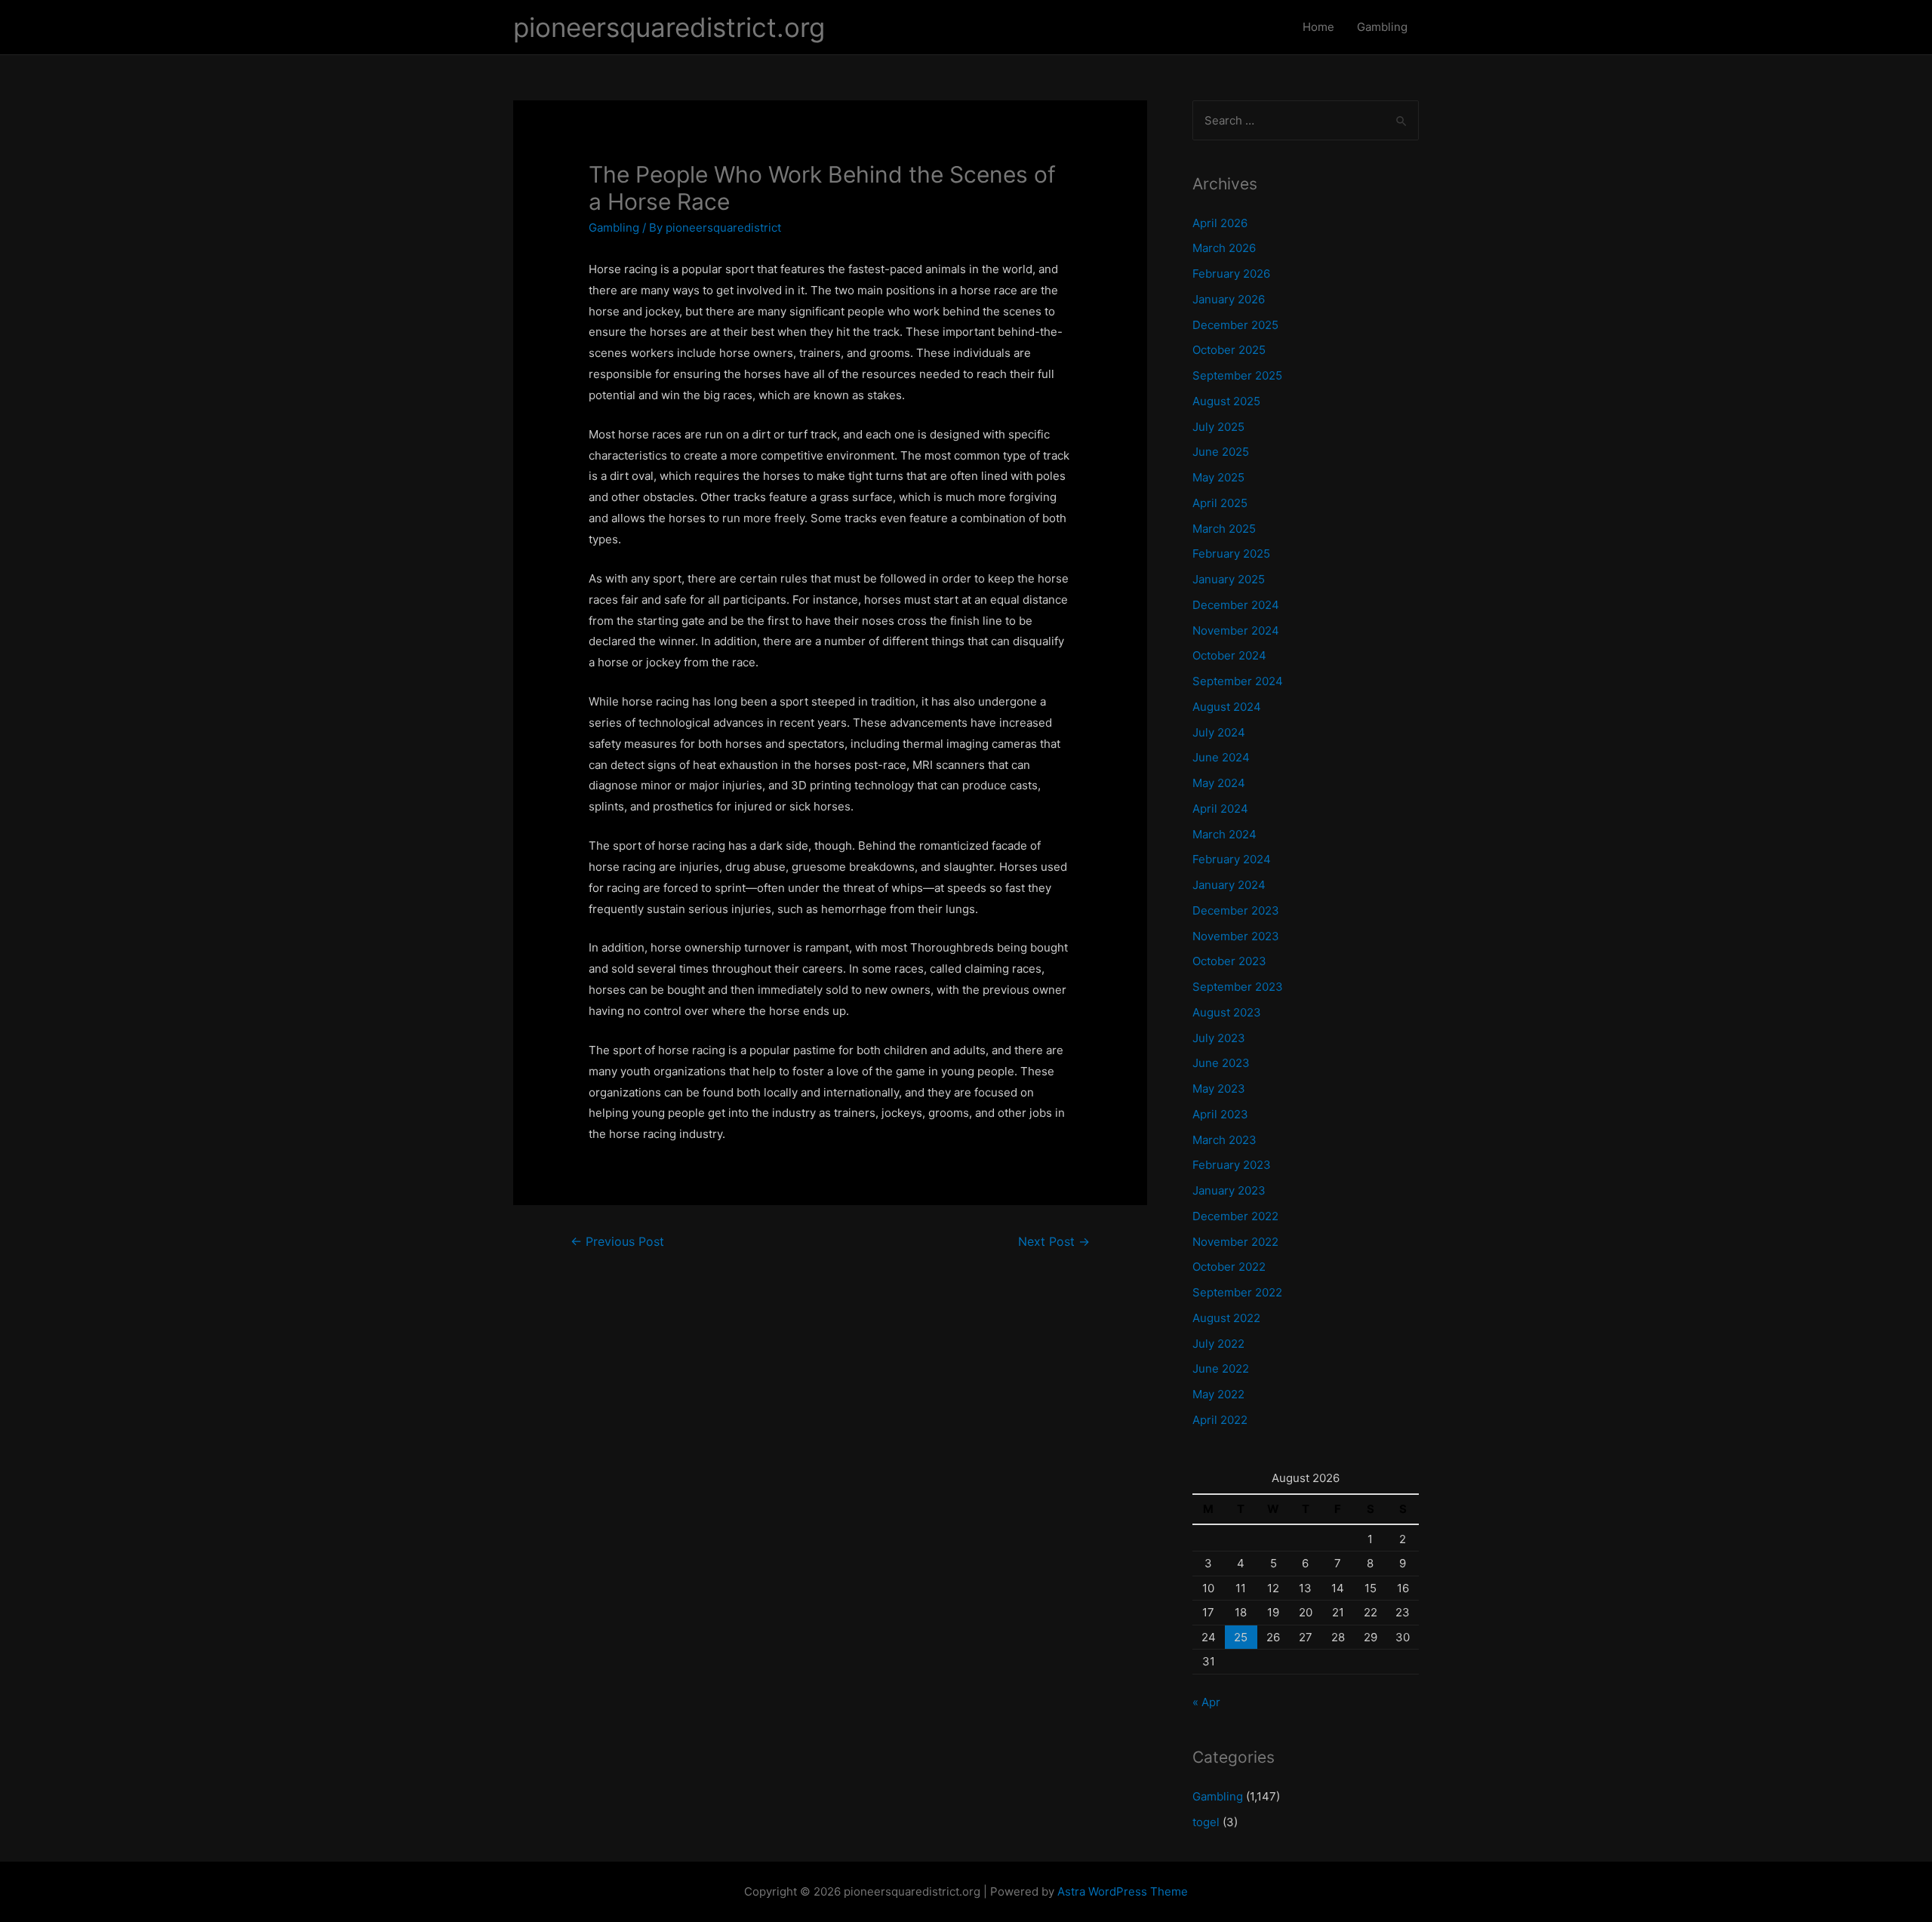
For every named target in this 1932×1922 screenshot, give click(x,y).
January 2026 (1229, 299)
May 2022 (1218, 1394)
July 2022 (1218, 1344)
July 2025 (1218, 427)
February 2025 (1231, 554)
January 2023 (1229, 1190)
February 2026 (1231, 274)
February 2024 (1232, 859)
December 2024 (1236, 605)
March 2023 (1224, 1140)
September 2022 (1237, 1292)
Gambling (1382, 27)
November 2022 (1235, 1242)
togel (1206, 1822)
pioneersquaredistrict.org (669, 27)
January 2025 (1229, 579)
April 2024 (1220, 809)
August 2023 (1227, 1012)
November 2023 (1236, 936)
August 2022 (1226, 1318)
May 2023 (1219, 1089)
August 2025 (1226, 401)
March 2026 (1224, 248)
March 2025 (1224, 529)
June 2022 (1221, 1368)
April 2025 (1220, 503)
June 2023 (1221, 1063)
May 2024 (1219, 783)
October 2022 (1229, 1267)
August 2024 (1227, 707)
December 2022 (1235, 1216)
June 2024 (1221, 757)
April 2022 (1220, 1420)
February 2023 (1232, 1165)
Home (1318, 27)
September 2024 (1238, 681)
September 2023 (1238, 987)
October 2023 (1229, 961)
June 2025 (1221, 452)
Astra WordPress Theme (1123, 1891)
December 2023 (1236, 910)
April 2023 (1220, 1114)
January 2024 (1229, 885)
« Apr (1206, 1702)
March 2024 (1224, 834)
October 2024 (1229, 655)
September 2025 (1237, 375)
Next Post (1054, 1242)
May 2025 (1218, 477)
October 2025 (1229, 350)
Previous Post (617, 1242)
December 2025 (1235, 325)
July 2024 (1219, 732)
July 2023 (1219, 1038)
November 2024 (1236, 630)
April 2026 (1220, 223)
